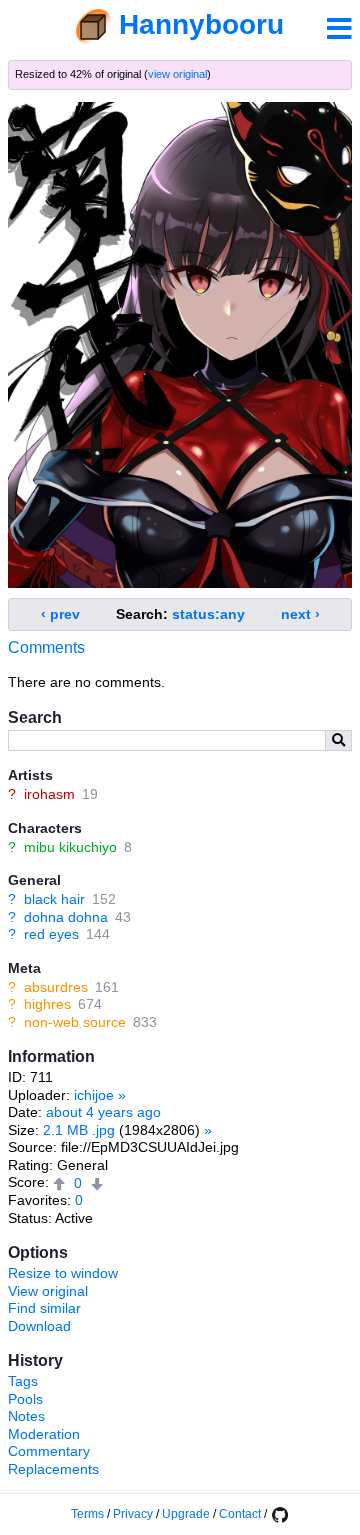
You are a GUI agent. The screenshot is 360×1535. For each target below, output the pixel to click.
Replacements (53, 1469)
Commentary (49, 1451)
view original (177, 74)
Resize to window (63, 1273)
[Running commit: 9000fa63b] (279, 1514)
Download (39, 1326)
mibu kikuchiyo (70, 847)
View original (48, 1291)
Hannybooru (201, 24)
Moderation (44, 1434)
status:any (208, 614)
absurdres (56, 987)
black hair (54, 899)
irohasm (49, 794)
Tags (23, 1381)
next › (300, 614)
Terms (87, 1514)
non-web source (75, 1022)
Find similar (44, 1308)
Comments (46, 647)
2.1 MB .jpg (79, 1130)
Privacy (133, 1514)
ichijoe (94, 1095)
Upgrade (186, 1514)
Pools (25, 1399)
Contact (240, 1514)
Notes (26, 1416)
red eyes (51, 934)
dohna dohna (66, 917)
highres (47, 1004)
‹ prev (60, 614)
